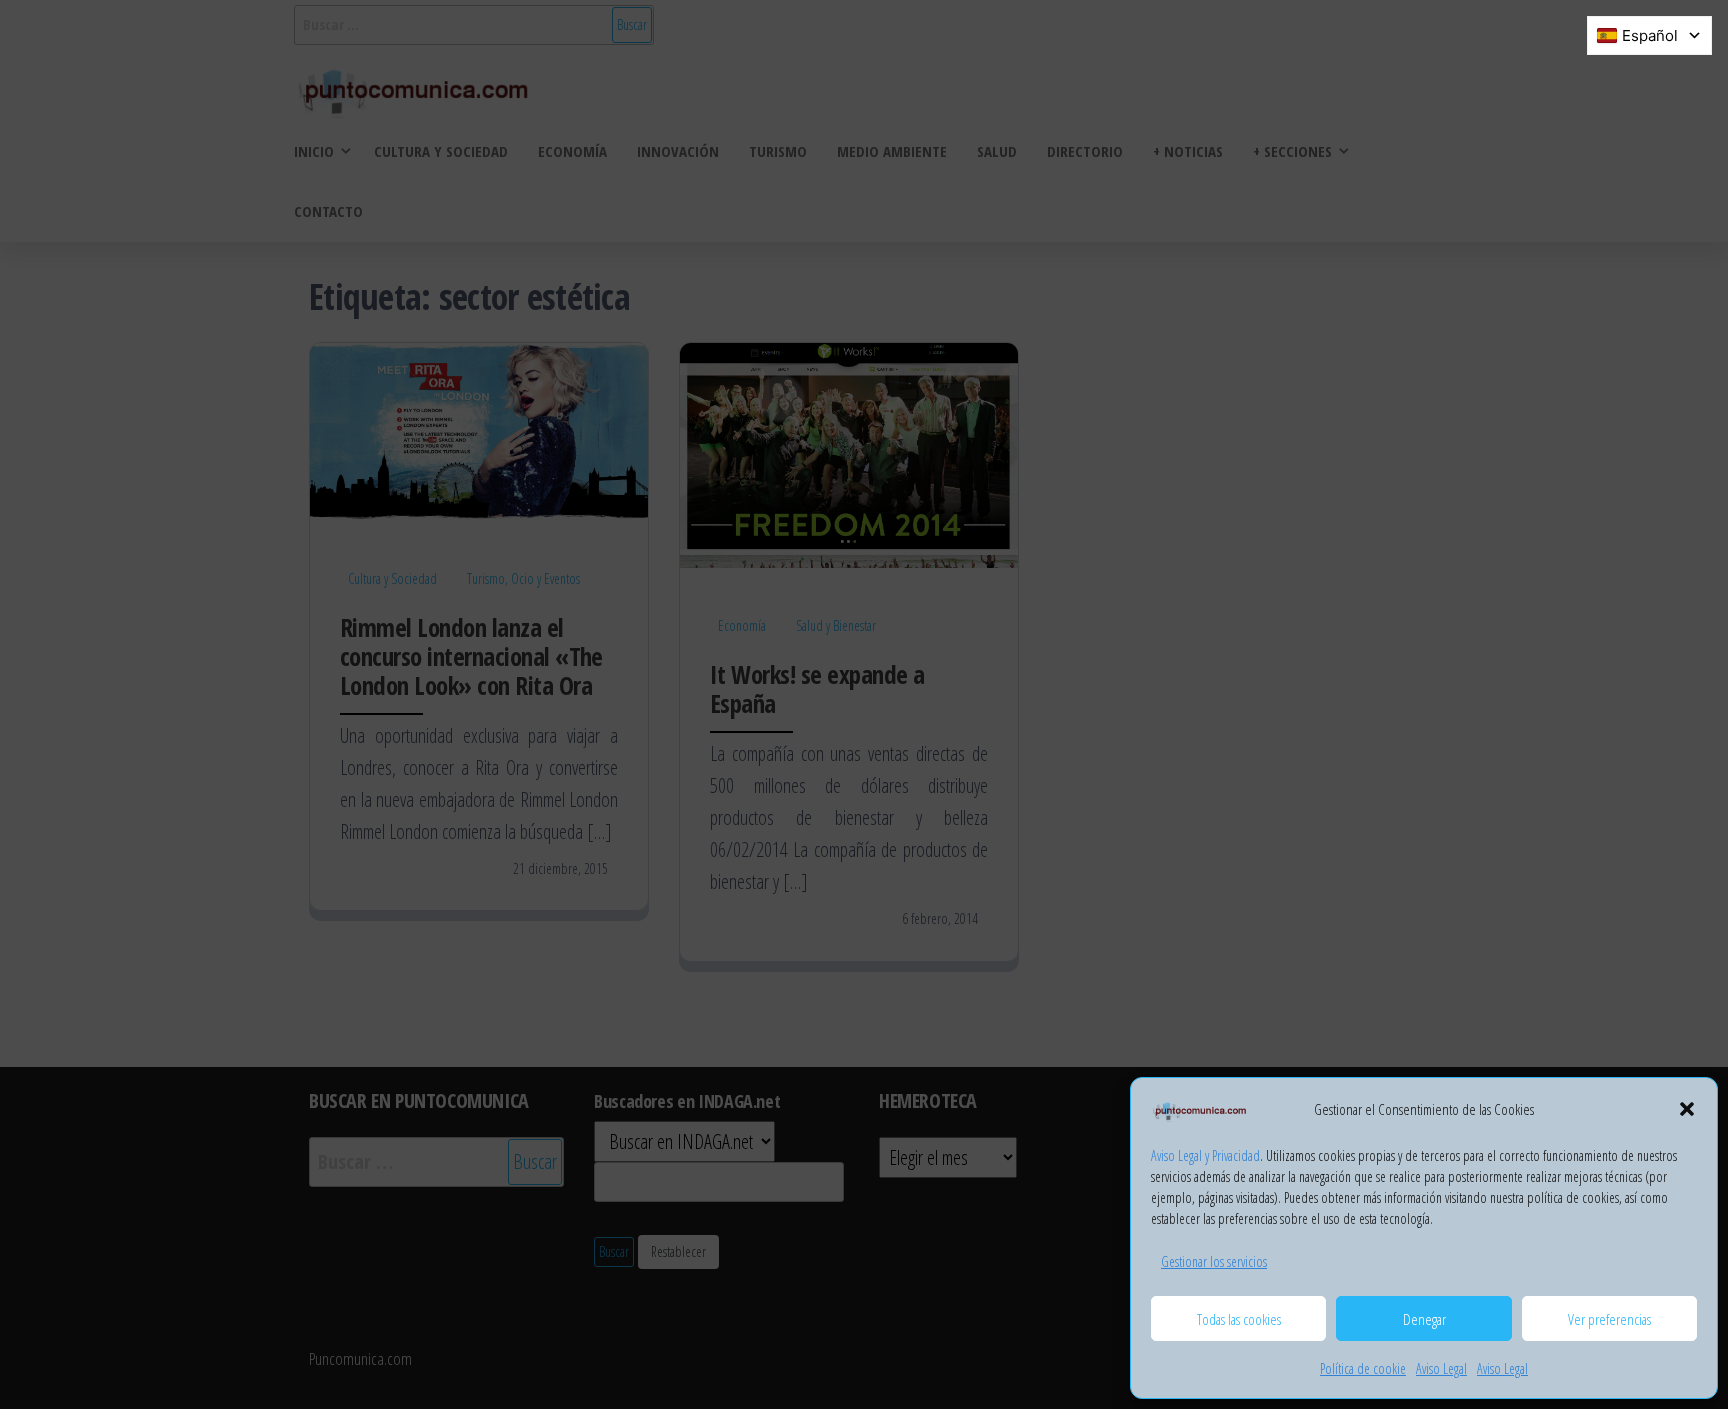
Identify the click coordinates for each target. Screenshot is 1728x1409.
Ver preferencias (1609, 1319)
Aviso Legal (1441, 1368)
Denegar (1424, 1319)
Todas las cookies (1239, 1319)
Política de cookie (1363, 1368)
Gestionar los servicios (1214, 1261)
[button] (1687, 1109)
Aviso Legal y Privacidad (1205, 1155)
